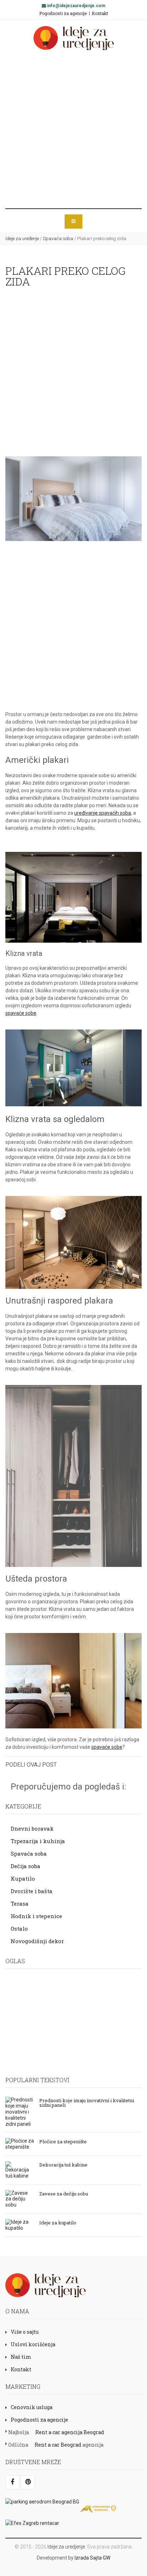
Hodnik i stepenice (36, 1916)
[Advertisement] (73, 129)
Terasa (20, 1904)
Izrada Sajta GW (92, 2558)
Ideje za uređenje (22, 239)
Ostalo (19, 1929)
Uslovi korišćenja (33, 2344)
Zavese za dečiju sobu (64, 2193)
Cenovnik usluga (32, 2407)
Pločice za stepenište (63, 2141)
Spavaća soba (58, 239)
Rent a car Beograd (58, 2445)
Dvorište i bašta (32, 1891)
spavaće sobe (21, 1013)
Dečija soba (26, 1866)
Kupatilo (23, 1878)
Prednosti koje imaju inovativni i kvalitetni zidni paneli (87, 2102)
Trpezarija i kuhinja (38, 1841)
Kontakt (100, 13)
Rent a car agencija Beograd (70, 2432)
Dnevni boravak (32, 1828)
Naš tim (21, 2357)
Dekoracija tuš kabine (63, 2164)
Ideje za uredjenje (66, 2547)
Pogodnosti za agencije (63, 13)
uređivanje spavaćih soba (103, 813)
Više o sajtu (25, 2332)
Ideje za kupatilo (58, 2222)
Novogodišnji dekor (37, 1941)
